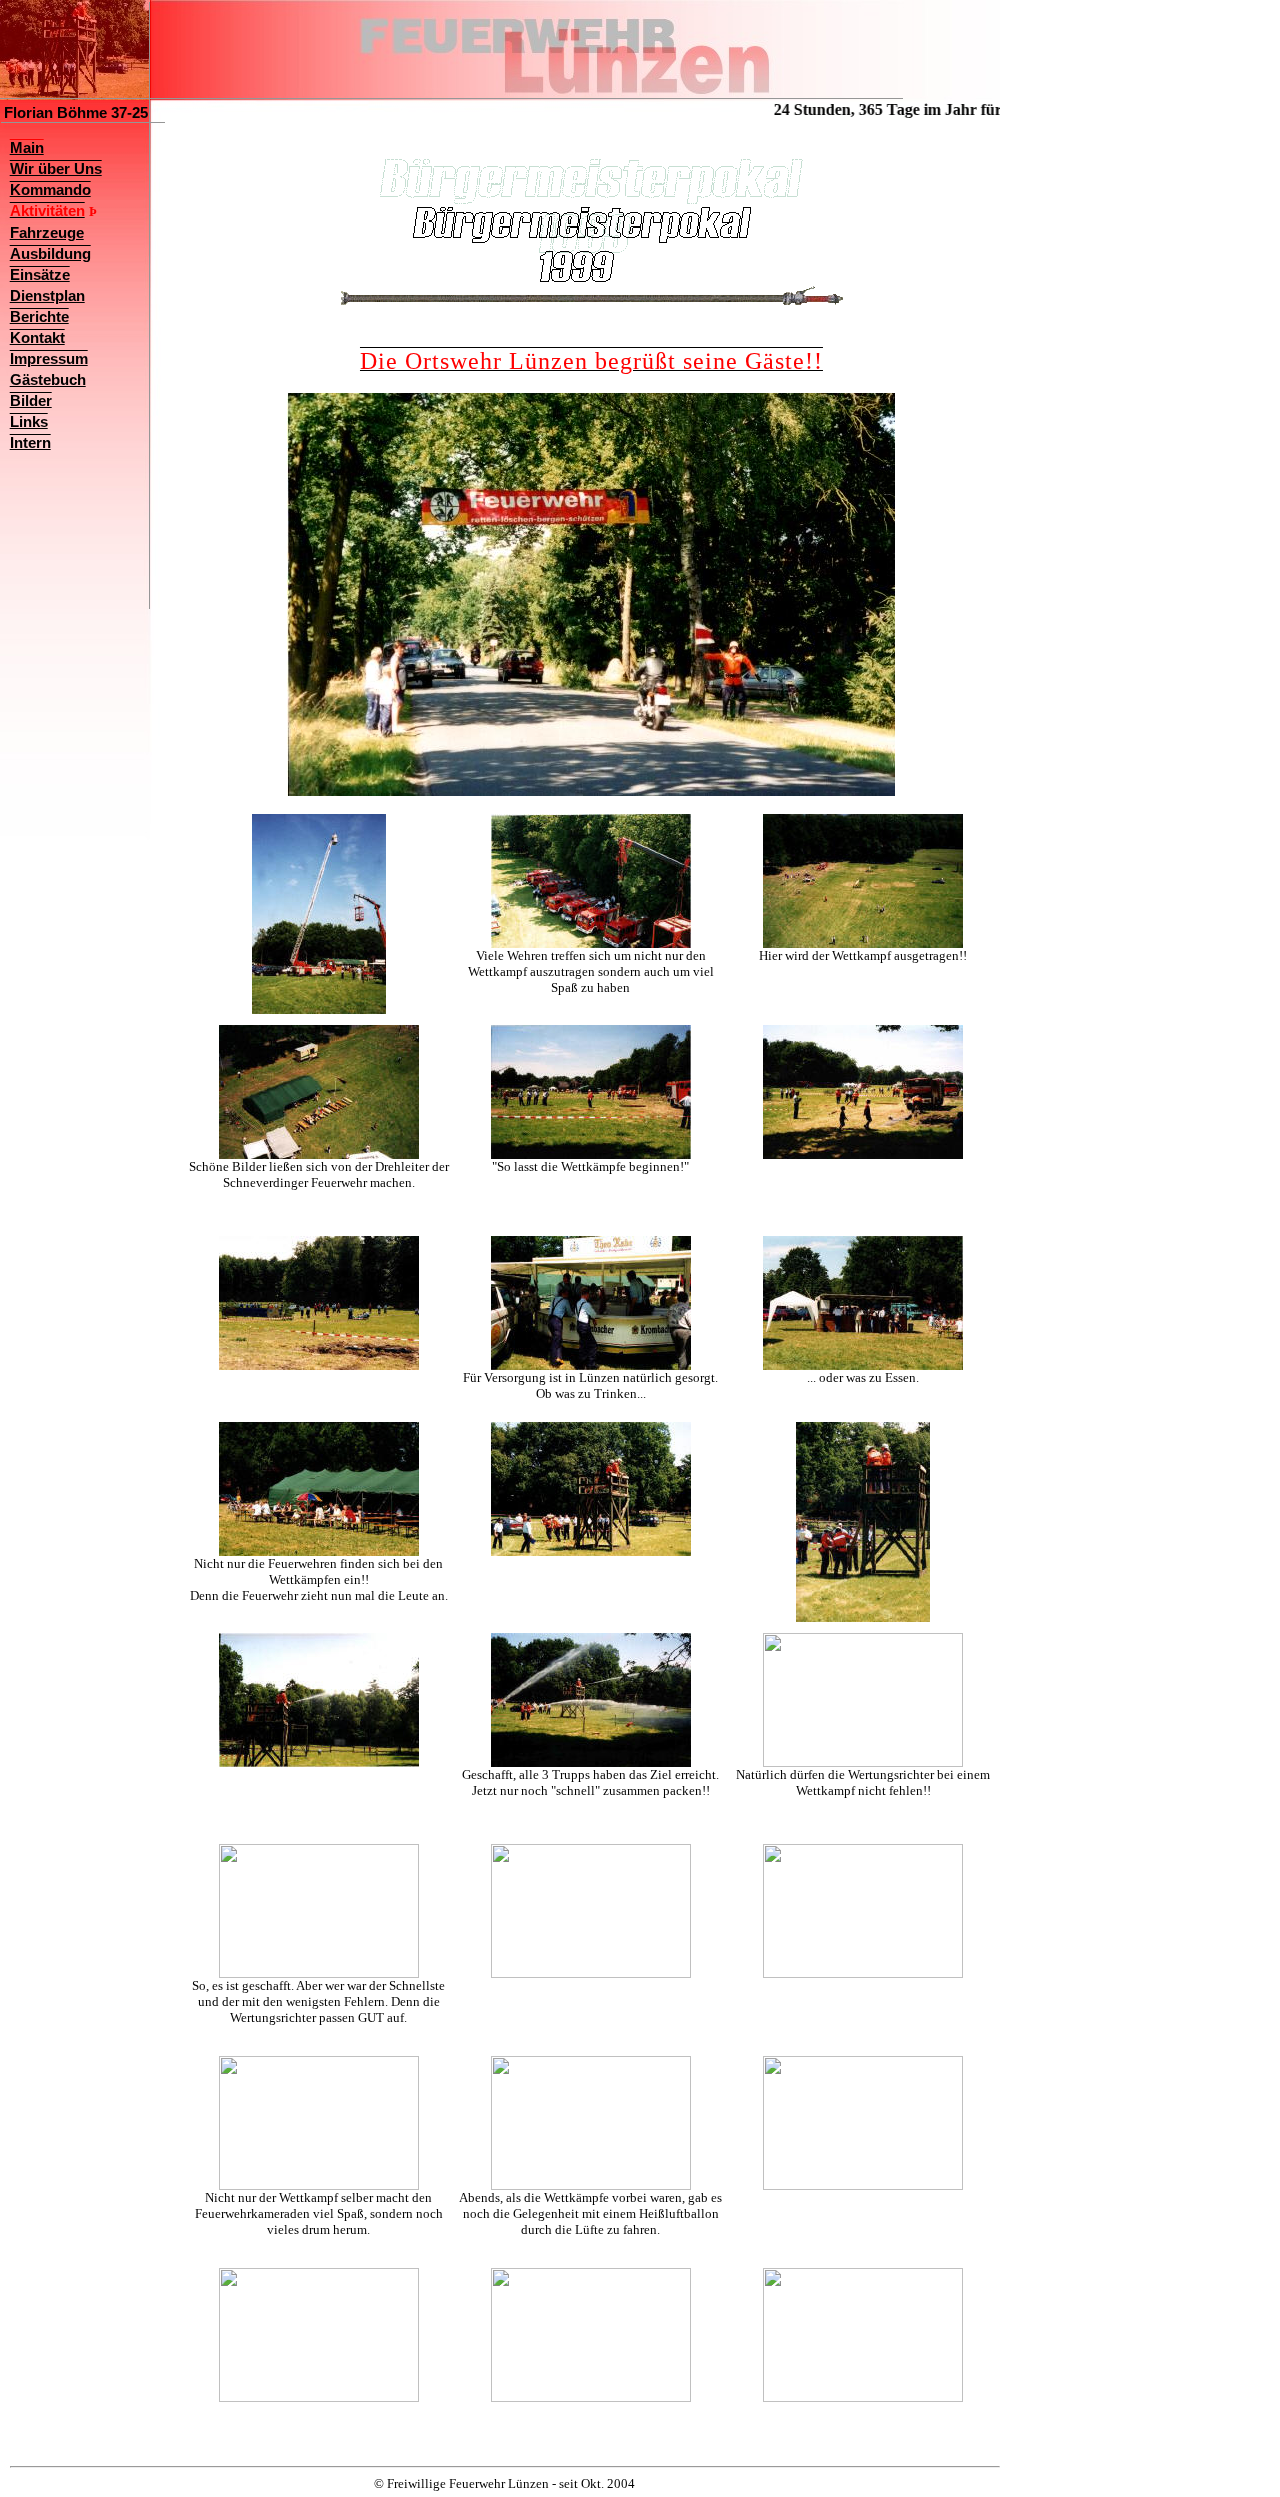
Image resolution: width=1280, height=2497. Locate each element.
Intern (30, 443)
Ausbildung (50, 254)
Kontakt (37, 338)
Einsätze (40, 275)
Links (29, 422)
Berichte (39, 317)
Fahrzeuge (47, 233)
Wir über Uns (56, 169)
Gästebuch (48, 380)
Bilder (31, 401)
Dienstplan (47, 296)
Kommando (50, 190)
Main (27, 148)
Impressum (49, 359)
